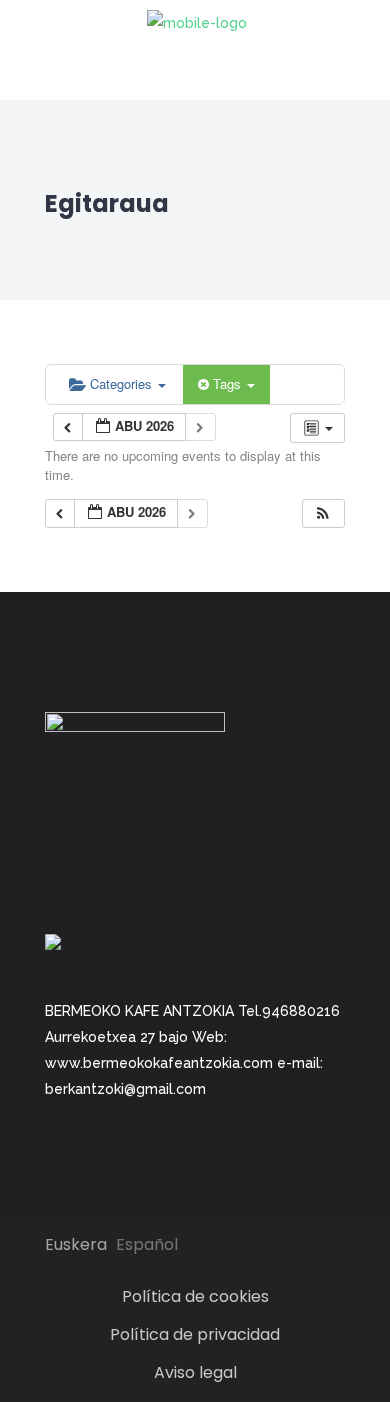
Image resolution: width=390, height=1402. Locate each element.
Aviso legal (195, 1372)
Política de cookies (195, 1296)
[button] (323, 513)
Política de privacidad (195, 1334)
